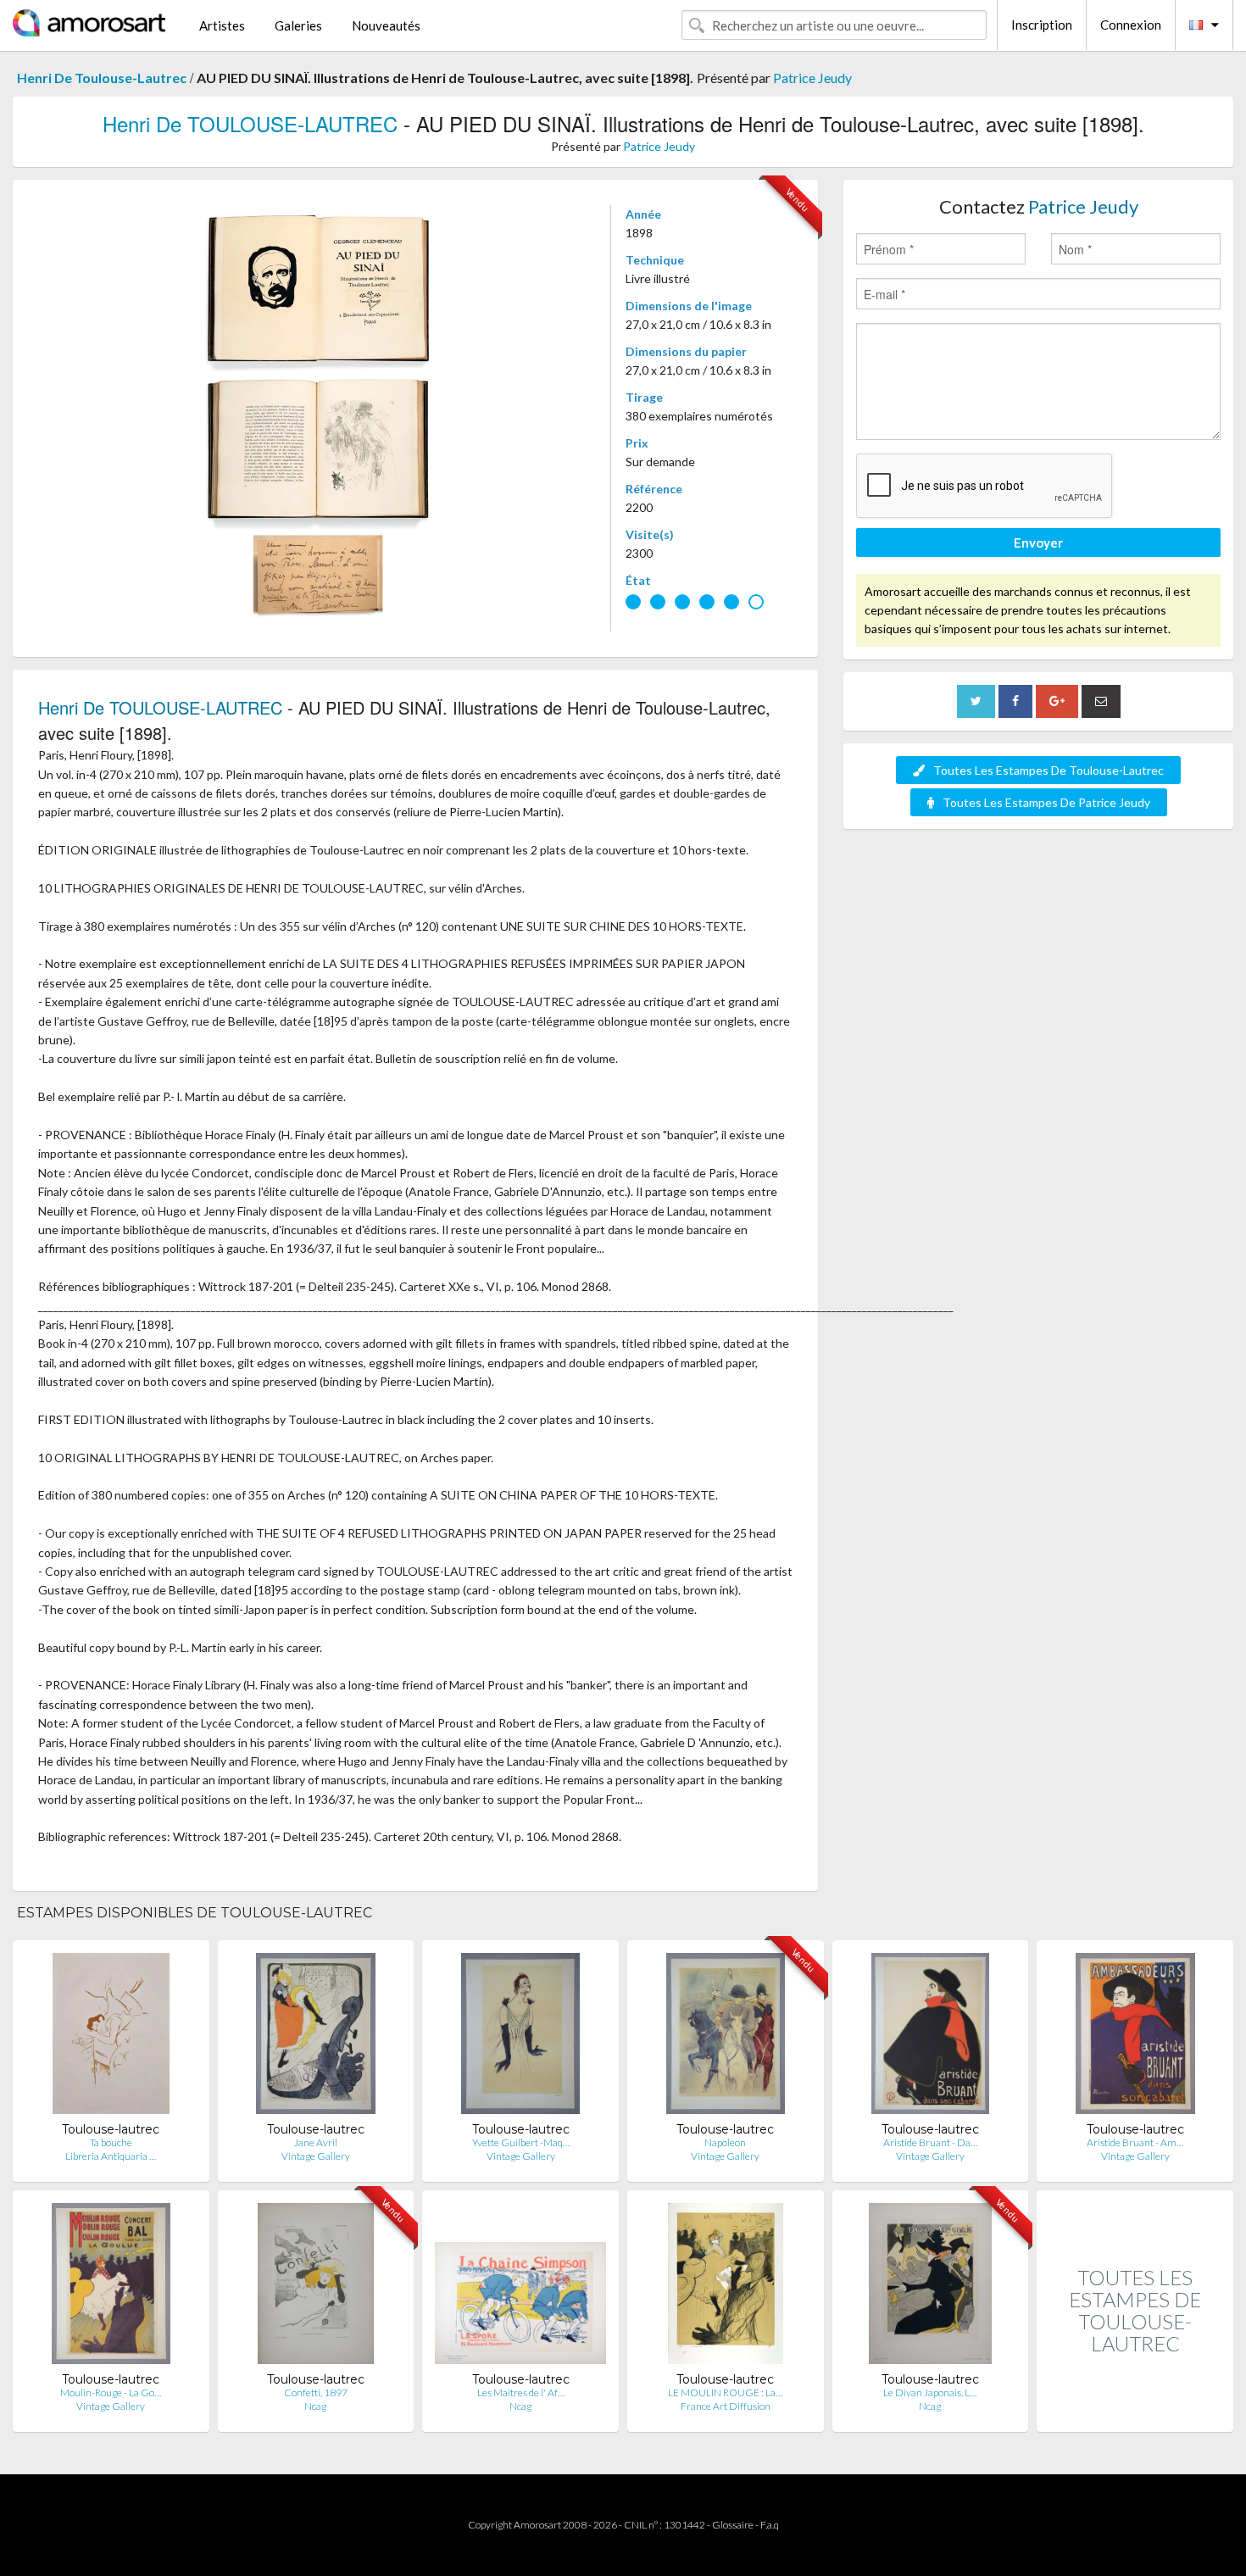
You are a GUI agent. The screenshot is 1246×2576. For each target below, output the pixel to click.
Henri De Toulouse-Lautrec (102, 78)
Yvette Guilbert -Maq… (521, 2142)
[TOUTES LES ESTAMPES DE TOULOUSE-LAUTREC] (1135, 2414)
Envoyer (1038, 542)
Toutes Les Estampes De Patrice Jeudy (1046, 802)
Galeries (298, 25)
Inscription (1042, 25)
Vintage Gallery (316, 2156)
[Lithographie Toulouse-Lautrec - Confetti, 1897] (316, 2287)
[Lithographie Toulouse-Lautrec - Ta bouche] (111, 2037)
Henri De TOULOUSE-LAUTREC (250, 123)
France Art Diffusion (726, 2406)
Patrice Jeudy (812, 78)
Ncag (315, 2406)
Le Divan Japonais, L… (930, 2392)
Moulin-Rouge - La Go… (111, 2392)
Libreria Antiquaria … (111, 2156)
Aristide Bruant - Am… (1135, 2142)
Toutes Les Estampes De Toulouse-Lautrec (1049, 770)
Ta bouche (111, 2142)
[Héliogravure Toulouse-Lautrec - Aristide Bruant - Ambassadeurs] (1135, 2037)
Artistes (222, 25)
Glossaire (733, 2525)
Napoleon (725, 2142)
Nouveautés (386, 25)
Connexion (1131, 25)
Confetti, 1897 (316, 2392)
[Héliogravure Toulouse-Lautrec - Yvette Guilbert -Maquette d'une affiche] (520, 2037)
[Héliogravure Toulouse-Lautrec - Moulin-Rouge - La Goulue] (111, 2287)
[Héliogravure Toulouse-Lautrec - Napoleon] (726, 2037)
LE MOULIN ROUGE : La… (725, 2392)
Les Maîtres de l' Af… (521, 2392)
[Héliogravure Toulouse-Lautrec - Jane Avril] (315, 2037)
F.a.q (770, 2525)
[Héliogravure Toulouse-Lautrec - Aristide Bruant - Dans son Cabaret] (930, 2037)
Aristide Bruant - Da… (930, 2142)
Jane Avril (316, 2142)
